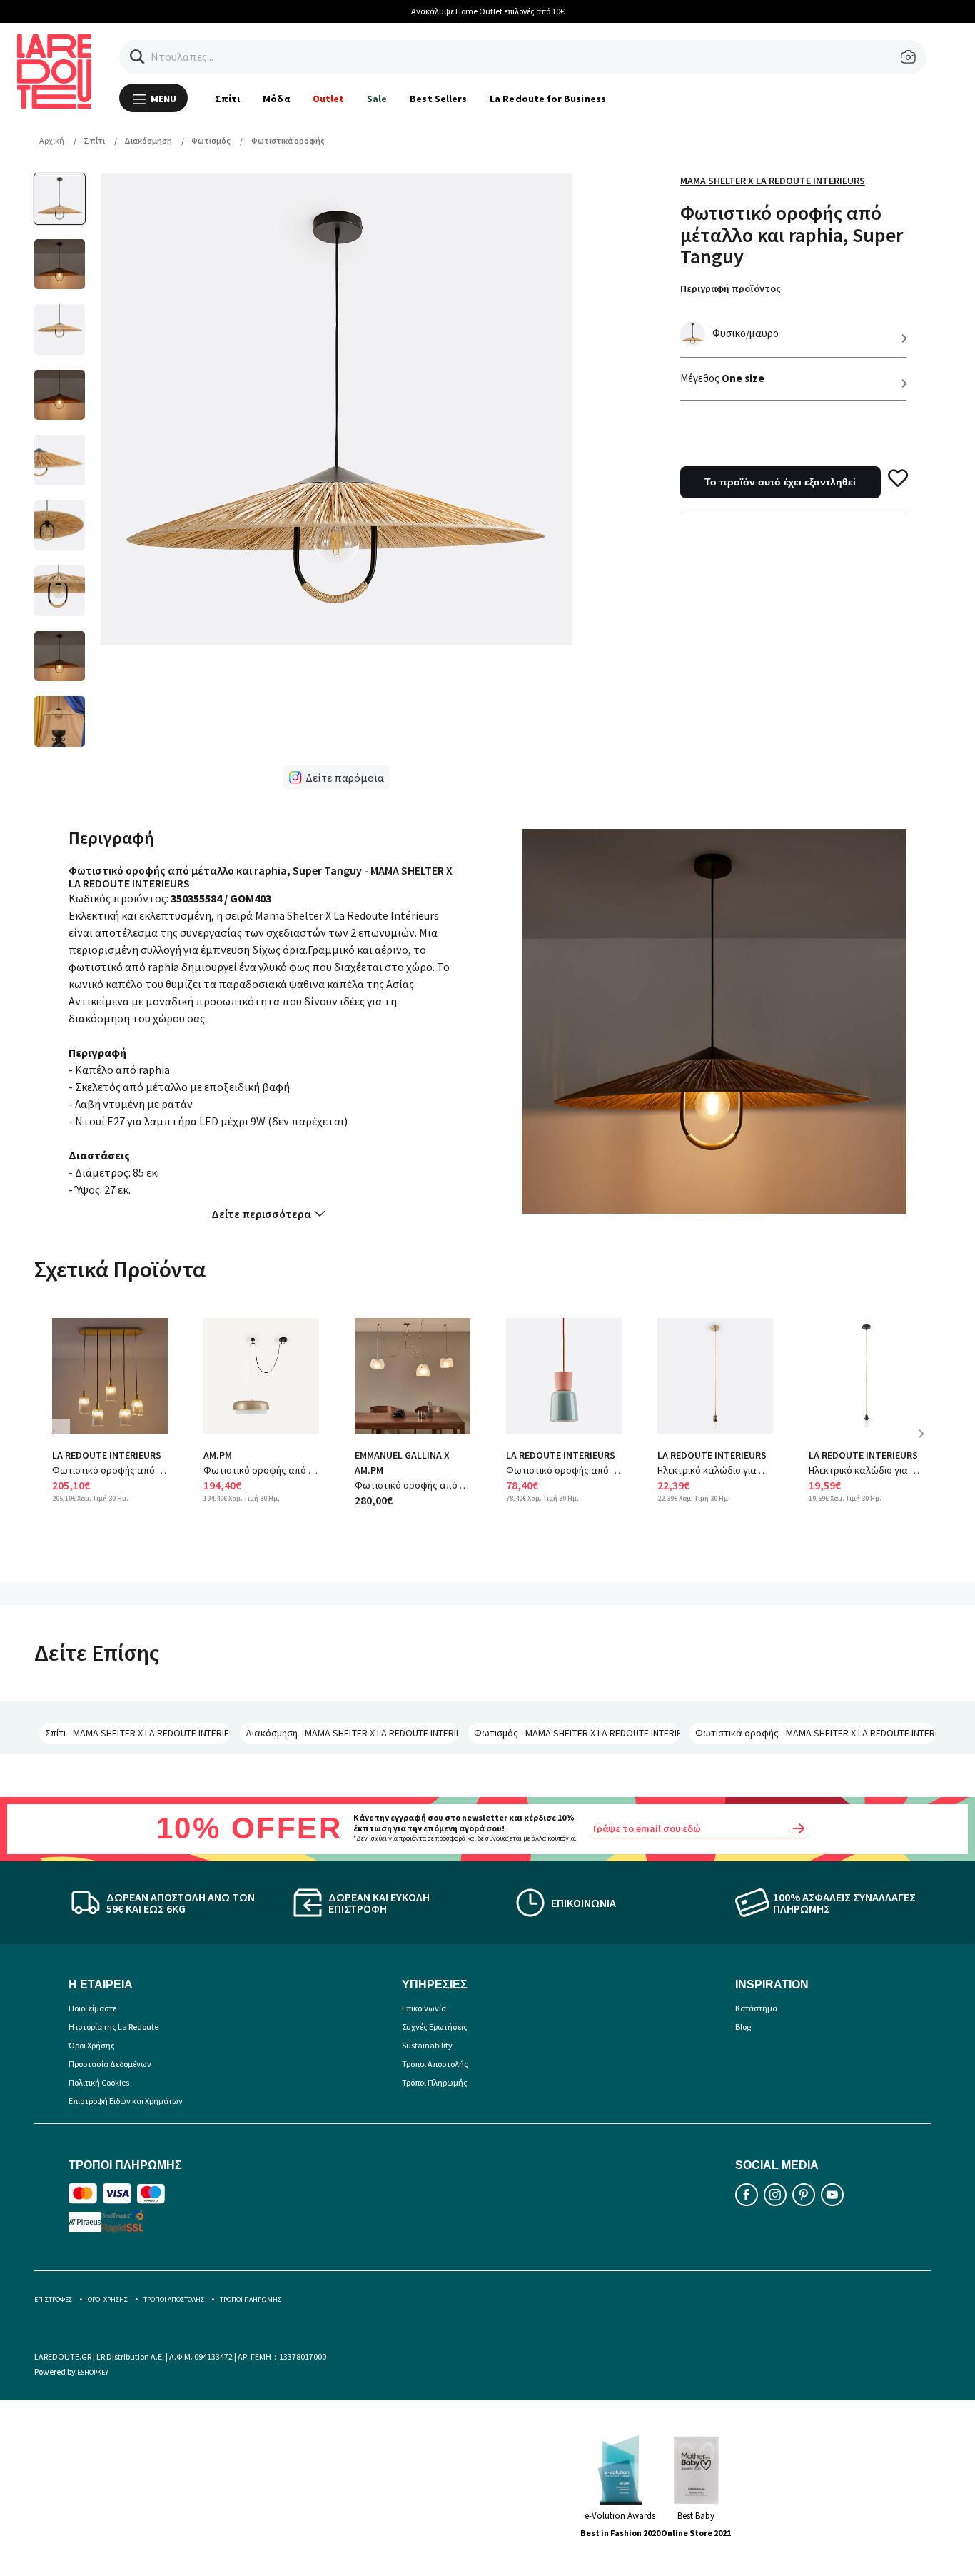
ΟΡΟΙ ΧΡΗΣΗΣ (108, 2299)
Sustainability (427, 2045)
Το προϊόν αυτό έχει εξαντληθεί (780, 482)
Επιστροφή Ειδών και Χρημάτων (126, 2101)
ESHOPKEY (93, 2372)
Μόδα (276, 99)
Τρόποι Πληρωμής (435, 2082)
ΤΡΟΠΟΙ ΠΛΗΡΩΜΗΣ (251, 2299)
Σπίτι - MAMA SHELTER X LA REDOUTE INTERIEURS (137, 1733)
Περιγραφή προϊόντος (731, 288)
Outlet (328, 99)
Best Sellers (438, 99)
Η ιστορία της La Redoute (113, 2027)
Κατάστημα (756, 2008)
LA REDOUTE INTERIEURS (107, 1455)
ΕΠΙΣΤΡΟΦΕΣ (53, 2299)
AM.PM (218, 1455)
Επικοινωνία (424, 2008)
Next (926, 1444)
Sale (377, 99)
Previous (63, 1444)
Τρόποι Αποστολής (435, 2064)
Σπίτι (227, 99)
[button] (137, 57)
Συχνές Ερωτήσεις (435, 2027)
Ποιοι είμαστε (92, 2008)
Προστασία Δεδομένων (110, 2064)
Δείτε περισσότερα (261, 1214)
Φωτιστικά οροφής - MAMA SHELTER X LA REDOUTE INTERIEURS (815, 1733)
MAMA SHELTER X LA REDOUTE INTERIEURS (773, 181)
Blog (743, 2027)
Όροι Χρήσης (92, 2045)
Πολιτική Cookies (99, 2082)
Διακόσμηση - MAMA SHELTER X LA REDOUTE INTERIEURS (352, 1733)
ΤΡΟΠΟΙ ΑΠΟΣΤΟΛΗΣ (174, 2299)
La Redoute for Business (548, 99)
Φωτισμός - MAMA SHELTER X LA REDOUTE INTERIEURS (577, 1733)
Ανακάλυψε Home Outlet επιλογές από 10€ (488, 11)
